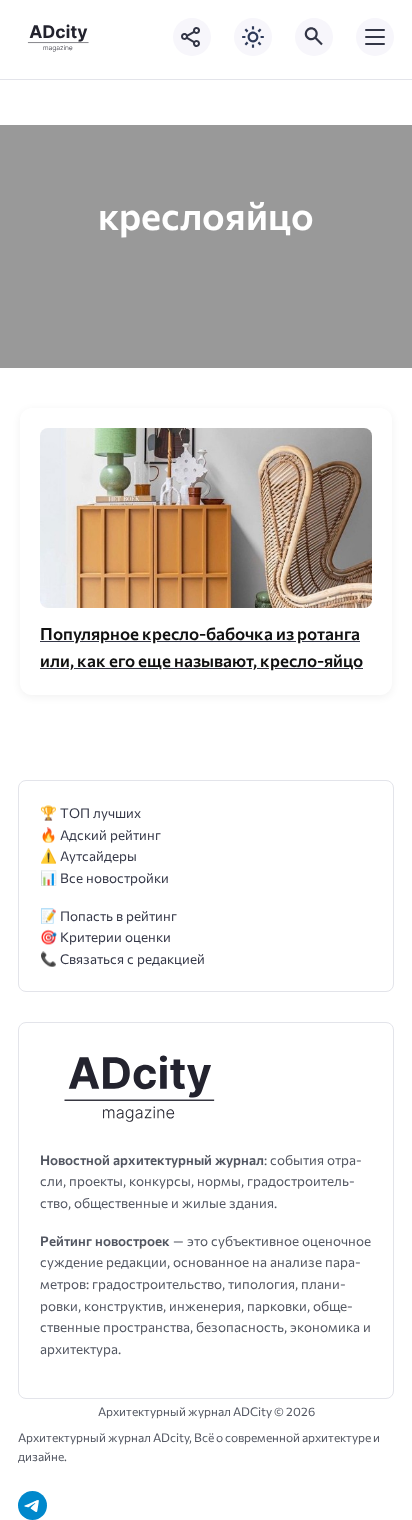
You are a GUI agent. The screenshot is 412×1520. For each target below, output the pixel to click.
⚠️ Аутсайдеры (88, 855)
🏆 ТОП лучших (90, 812)
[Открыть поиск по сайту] (314, 37)
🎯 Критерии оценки (105, 936)
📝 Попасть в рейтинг (108, 915)
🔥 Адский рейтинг (100, 834)
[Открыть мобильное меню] (375, 37)
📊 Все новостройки (104, 877)
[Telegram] (32, 1505)
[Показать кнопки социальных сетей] (192, 37)
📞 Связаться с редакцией (122, 958)
